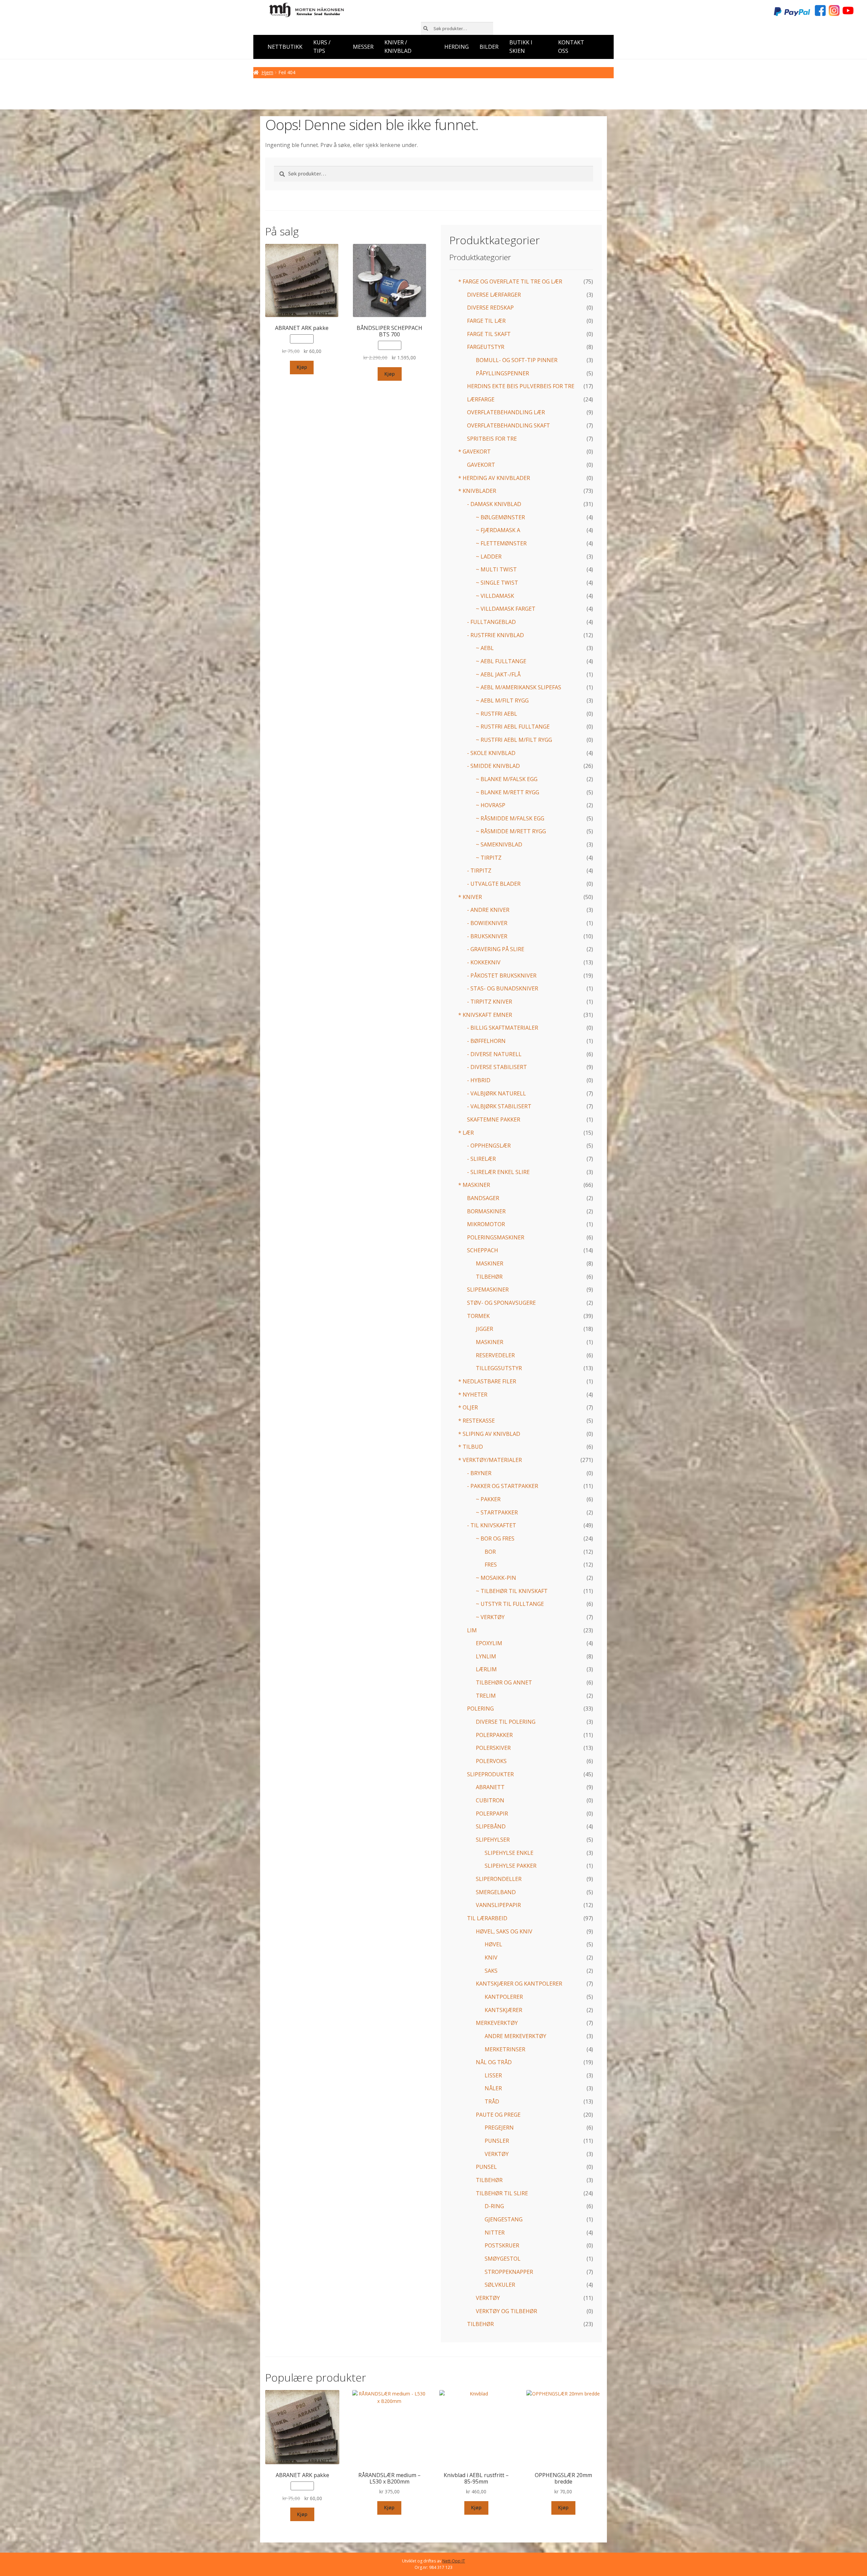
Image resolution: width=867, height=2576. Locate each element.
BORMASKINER (486, 1211)
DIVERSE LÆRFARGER (494, 295)
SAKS (491, 1971)
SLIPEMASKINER (488, 1290)
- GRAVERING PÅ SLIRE (496, 949)
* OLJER (468, 1407)
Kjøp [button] (302, 367)
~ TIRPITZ (489, 858)
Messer (363, 47)
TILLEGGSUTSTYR (499, 1368)
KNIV (491, 1957)
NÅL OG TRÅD (494, 2062)
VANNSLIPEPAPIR (498, 1905)
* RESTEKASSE (477, 1421)
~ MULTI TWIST (496, 569)
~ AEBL (485, 648)
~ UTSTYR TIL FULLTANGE (510, 1604)
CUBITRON (490, 1800)
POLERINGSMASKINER (496, 1237)
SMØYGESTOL (503, 2259)
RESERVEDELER (495, 1355)
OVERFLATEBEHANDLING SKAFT (509, 425)
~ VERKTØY (490, 1617)
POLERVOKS (491, 1761)
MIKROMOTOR (486, 1224)
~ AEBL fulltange (501, 661)
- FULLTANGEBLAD (491, 622)
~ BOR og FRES (495, 1538)
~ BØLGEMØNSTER (500, 517)
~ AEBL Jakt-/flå (498, 674)
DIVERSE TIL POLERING (506, 1722)
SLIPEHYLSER (493, 1840)
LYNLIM (486, 1656)
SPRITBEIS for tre (492, 439)
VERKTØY (497, 2154)
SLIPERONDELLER (499, 1879)
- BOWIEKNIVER (487, 923)
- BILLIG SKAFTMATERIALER (503, 1028)
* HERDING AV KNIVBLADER (494, 478)
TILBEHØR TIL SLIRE (502, 2193)
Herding (457, 47)
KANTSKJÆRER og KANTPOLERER (519, 1984)
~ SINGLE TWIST (497, 583)
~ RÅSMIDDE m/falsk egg (510, 818)
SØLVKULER (500, 2285)
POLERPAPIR (492, 1814)
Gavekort (481, 465)
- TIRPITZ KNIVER (490, 1002)
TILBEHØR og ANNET (504, 1682)
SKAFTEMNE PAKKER (494, 1119)
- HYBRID (479, 1080)
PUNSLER (497, 2141)
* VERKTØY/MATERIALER (490, 1460)
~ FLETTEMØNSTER (501, 543)
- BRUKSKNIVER (487, 936)
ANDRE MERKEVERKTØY (515, 2036)
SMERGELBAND (496, 1892)
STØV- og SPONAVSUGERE (501, 1303)
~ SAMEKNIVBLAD (499, 844)
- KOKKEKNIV (484, 962)
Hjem (267, 72)
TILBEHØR (489, 1277)
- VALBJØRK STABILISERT (499, 1106)
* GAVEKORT (474, 452)
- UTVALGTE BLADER (494, 884)
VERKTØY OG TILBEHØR (506, 2311)
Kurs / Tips (322, 47)
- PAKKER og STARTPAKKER (503, 1486)
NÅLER (493, 2088)
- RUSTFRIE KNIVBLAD (495, 635)
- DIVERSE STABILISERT (497, 1067)
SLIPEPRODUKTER (490, 1774)
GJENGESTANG (504, 2219)
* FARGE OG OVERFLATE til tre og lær (510, 281)
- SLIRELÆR (481, 1159)
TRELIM (486, 1696)
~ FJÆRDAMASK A (498, 530)
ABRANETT (490, 1787)
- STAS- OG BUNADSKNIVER (503, 988)
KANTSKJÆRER (503, 2010)
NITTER (495, 2233)
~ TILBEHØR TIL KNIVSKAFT (512, 1591)
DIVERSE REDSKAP (490, 308)
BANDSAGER (483, 1198)
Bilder (489, 47)
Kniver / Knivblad (398, 47)
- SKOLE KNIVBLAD (491, 753)
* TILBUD (471, 1447)
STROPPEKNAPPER (509, 2272)
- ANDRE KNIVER (488, 910)
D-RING (494, 2206)
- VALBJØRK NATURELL (496, 1093)
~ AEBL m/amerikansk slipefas (519, 687)
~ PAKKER (488, 1499)
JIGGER (484, 1329)
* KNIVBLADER (477, 491)
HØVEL (493, 1944)
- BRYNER (479, 1473)
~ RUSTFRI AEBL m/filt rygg (514, 740)
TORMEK (478, 1316)
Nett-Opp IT (454, 2561)
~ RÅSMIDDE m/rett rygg (511, 831)
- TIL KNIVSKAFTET (492, 1525)
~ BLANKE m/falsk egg (507, 779)
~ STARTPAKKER (497, 1512)
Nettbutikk (285, 47)
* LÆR (466, 1133)
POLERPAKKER (494, 1735)
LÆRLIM (486, 1669)
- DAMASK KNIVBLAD (494, 504)
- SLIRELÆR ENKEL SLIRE (498, 1172)
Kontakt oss (571, 47)
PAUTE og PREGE (498, 2115)
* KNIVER (470, 897)
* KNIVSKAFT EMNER (485, 1015)
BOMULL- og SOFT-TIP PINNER (517, 360)
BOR (490, 1552)
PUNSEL (486, 2167)
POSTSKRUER (502, 2245)
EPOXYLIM (489, 1643)
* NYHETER (473, 1395)
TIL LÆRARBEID (487, 1918)
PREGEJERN (499, 2128)
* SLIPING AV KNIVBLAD (489, 1434)
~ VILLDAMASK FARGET (506, 609)
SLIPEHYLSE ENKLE (509, 1853)
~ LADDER (489, 557)
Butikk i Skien (521, 47)
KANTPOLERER (504, 1997)
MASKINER (490, 1263)
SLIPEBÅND (491, 1826)
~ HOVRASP (491, 805)
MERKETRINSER (505, 2049)
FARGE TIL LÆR (486, 321)
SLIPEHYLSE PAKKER (511, 1866)
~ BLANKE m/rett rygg (507, 792)
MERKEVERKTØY (497, 2023)
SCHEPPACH (483, 1250)
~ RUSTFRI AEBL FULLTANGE (513, 727)
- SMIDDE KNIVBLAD (493, 766)
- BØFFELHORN (486, 1041)
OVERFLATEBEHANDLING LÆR (506, 412)
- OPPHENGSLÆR (489, 1146)
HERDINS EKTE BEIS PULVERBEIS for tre (521, 386)
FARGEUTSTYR (486, 347)
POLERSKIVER (493, 1748)
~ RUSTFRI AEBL (496, 714)
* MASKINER (474, 1185)
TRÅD (492, 2101)
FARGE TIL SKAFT (489, 334)
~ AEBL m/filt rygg (502, 700)
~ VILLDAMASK (495, 596)
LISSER (493, 2075)
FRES (491, 1565)
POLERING (480, 1709)
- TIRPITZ (479, 871)
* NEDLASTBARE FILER (487, 1381)
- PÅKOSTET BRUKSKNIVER (502, 976)
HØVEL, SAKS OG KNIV (504, 1931)
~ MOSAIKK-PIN (496, 1578)
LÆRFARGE (481, 399)
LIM (472, 1630)
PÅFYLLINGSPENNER (502, 373)
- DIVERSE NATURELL (494, 1054)
